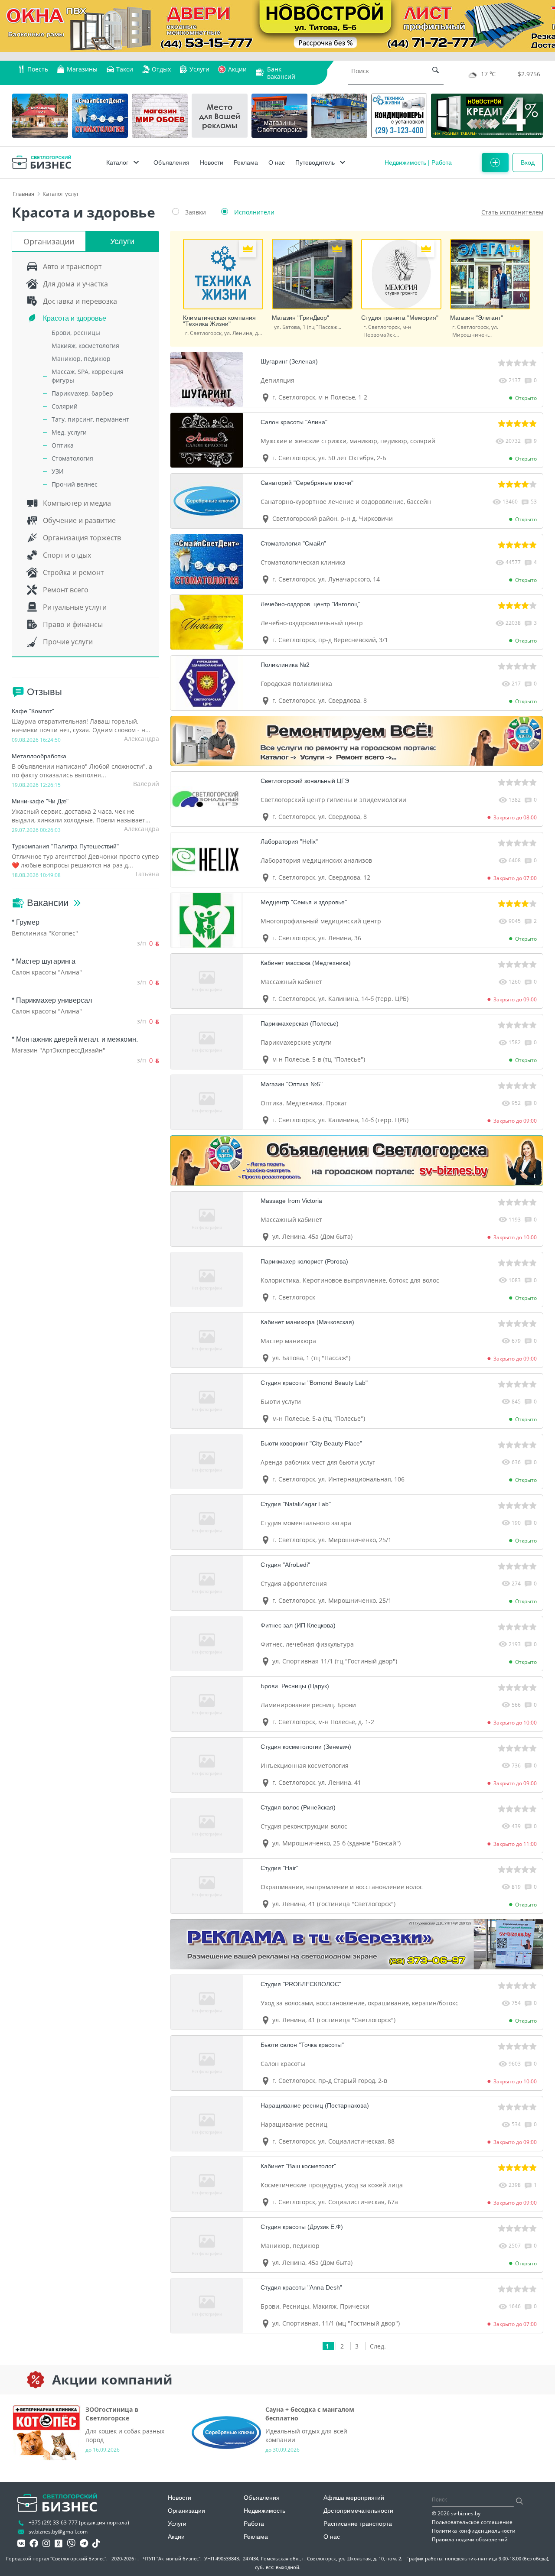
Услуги (122, 241)
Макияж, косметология (85, 346)
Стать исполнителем (512, 212)
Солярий (65, 406)
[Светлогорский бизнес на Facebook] (34, 2544)
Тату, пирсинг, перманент (90, 419)
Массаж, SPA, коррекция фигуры (88, 376)
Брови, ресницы (76, 333)
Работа (442, 162)
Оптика (63, 445)
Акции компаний (112, 2380)
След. (378, 2346)
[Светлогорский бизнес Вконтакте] (21, 2544)
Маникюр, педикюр (81, 359)
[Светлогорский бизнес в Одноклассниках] (59, 2544)
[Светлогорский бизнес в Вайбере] (71, 2544)
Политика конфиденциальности (474, 2531)
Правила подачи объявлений (470, 2539)
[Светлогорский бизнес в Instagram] (46, 2544)
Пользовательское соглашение (472, 2522)
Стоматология (72, 458)
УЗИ (58, 471)
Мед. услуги (69, 432)
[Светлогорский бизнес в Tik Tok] (96, 2544)
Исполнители (254, 212)
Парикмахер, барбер (82, 393)
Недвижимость (405, 162)
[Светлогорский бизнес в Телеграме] (84, 2544)
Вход (528, 162)
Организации (49, 241)
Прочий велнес (75, 484)
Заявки (196, 212)
